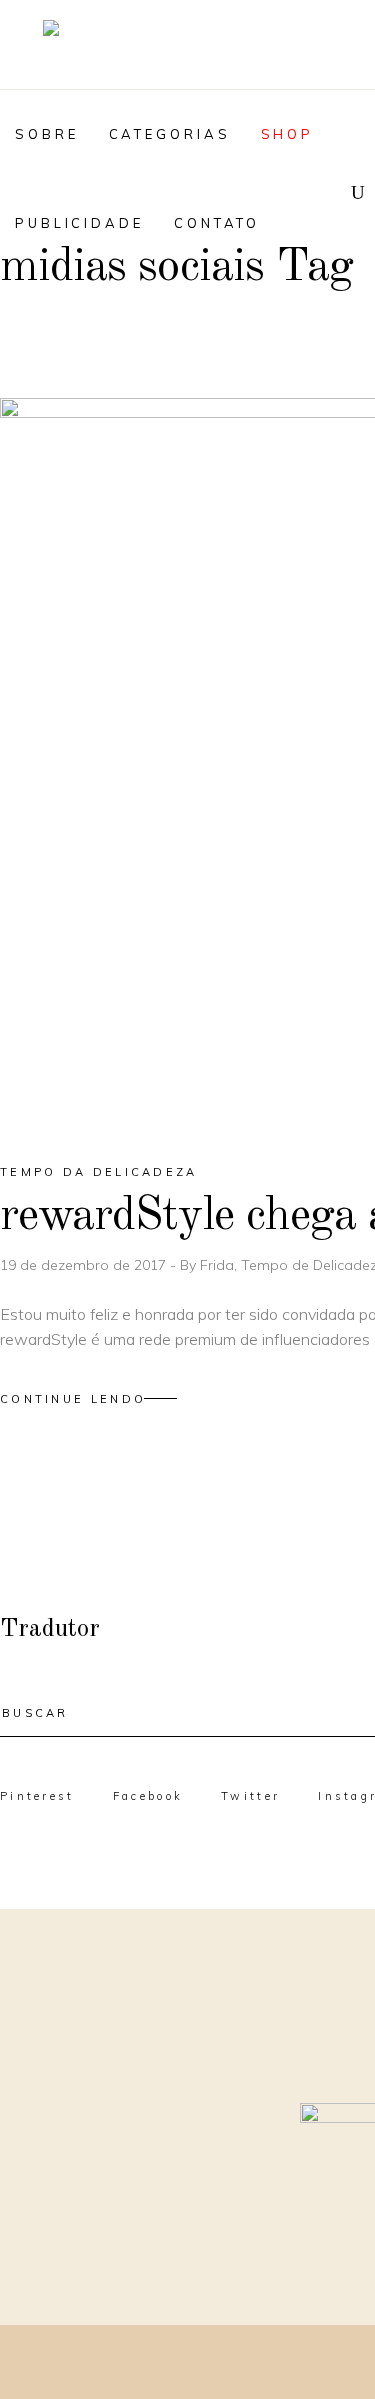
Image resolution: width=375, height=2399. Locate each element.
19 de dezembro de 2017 (85, 1265)
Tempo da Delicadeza (99, 1172)
